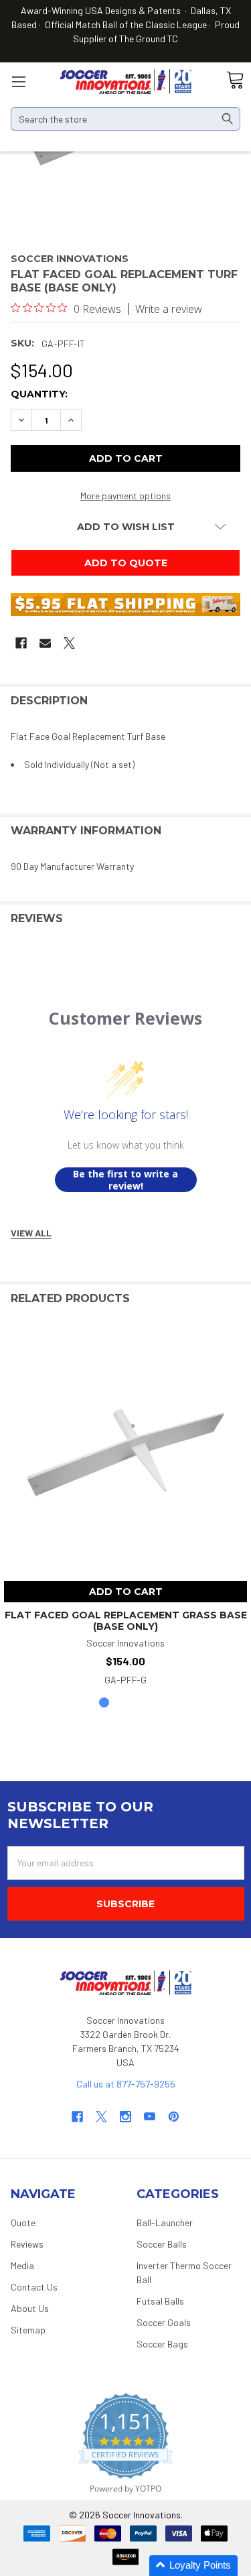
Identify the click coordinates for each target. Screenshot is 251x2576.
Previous (210, 1299)
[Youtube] (150, 2117)
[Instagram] (125, 2117)
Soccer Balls (162, 2244)
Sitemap (28, 2330)
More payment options (125, 496)
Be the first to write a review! (125, 1180)
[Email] (45, 643)
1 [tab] (104, 1702)
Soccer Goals (164, 2322)
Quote (23, 2223)
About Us (30, 2308)
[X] (69, 643)
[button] (193, 2566)
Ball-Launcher (165, 2223)
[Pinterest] (174, 2117)
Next (237, 1299)
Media (22, 2265)
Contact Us (34, 2287)
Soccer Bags (162, 2344)
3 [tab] (147, 1702)
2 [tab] (125, 1702)
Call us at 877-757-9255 (126, 2084)
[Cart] (235, 81)
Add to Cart (126, 1592)
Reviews (27, 2244)
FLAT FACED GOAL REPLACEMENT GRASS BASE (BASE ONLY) (126, 1621)
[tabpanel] (125, 1509)
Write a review (169, 309)
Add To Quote (126, 563)
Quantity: (39, 394)
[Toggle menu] (18, 81)
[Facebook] (21, 643)
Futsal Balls (160, 2301)
